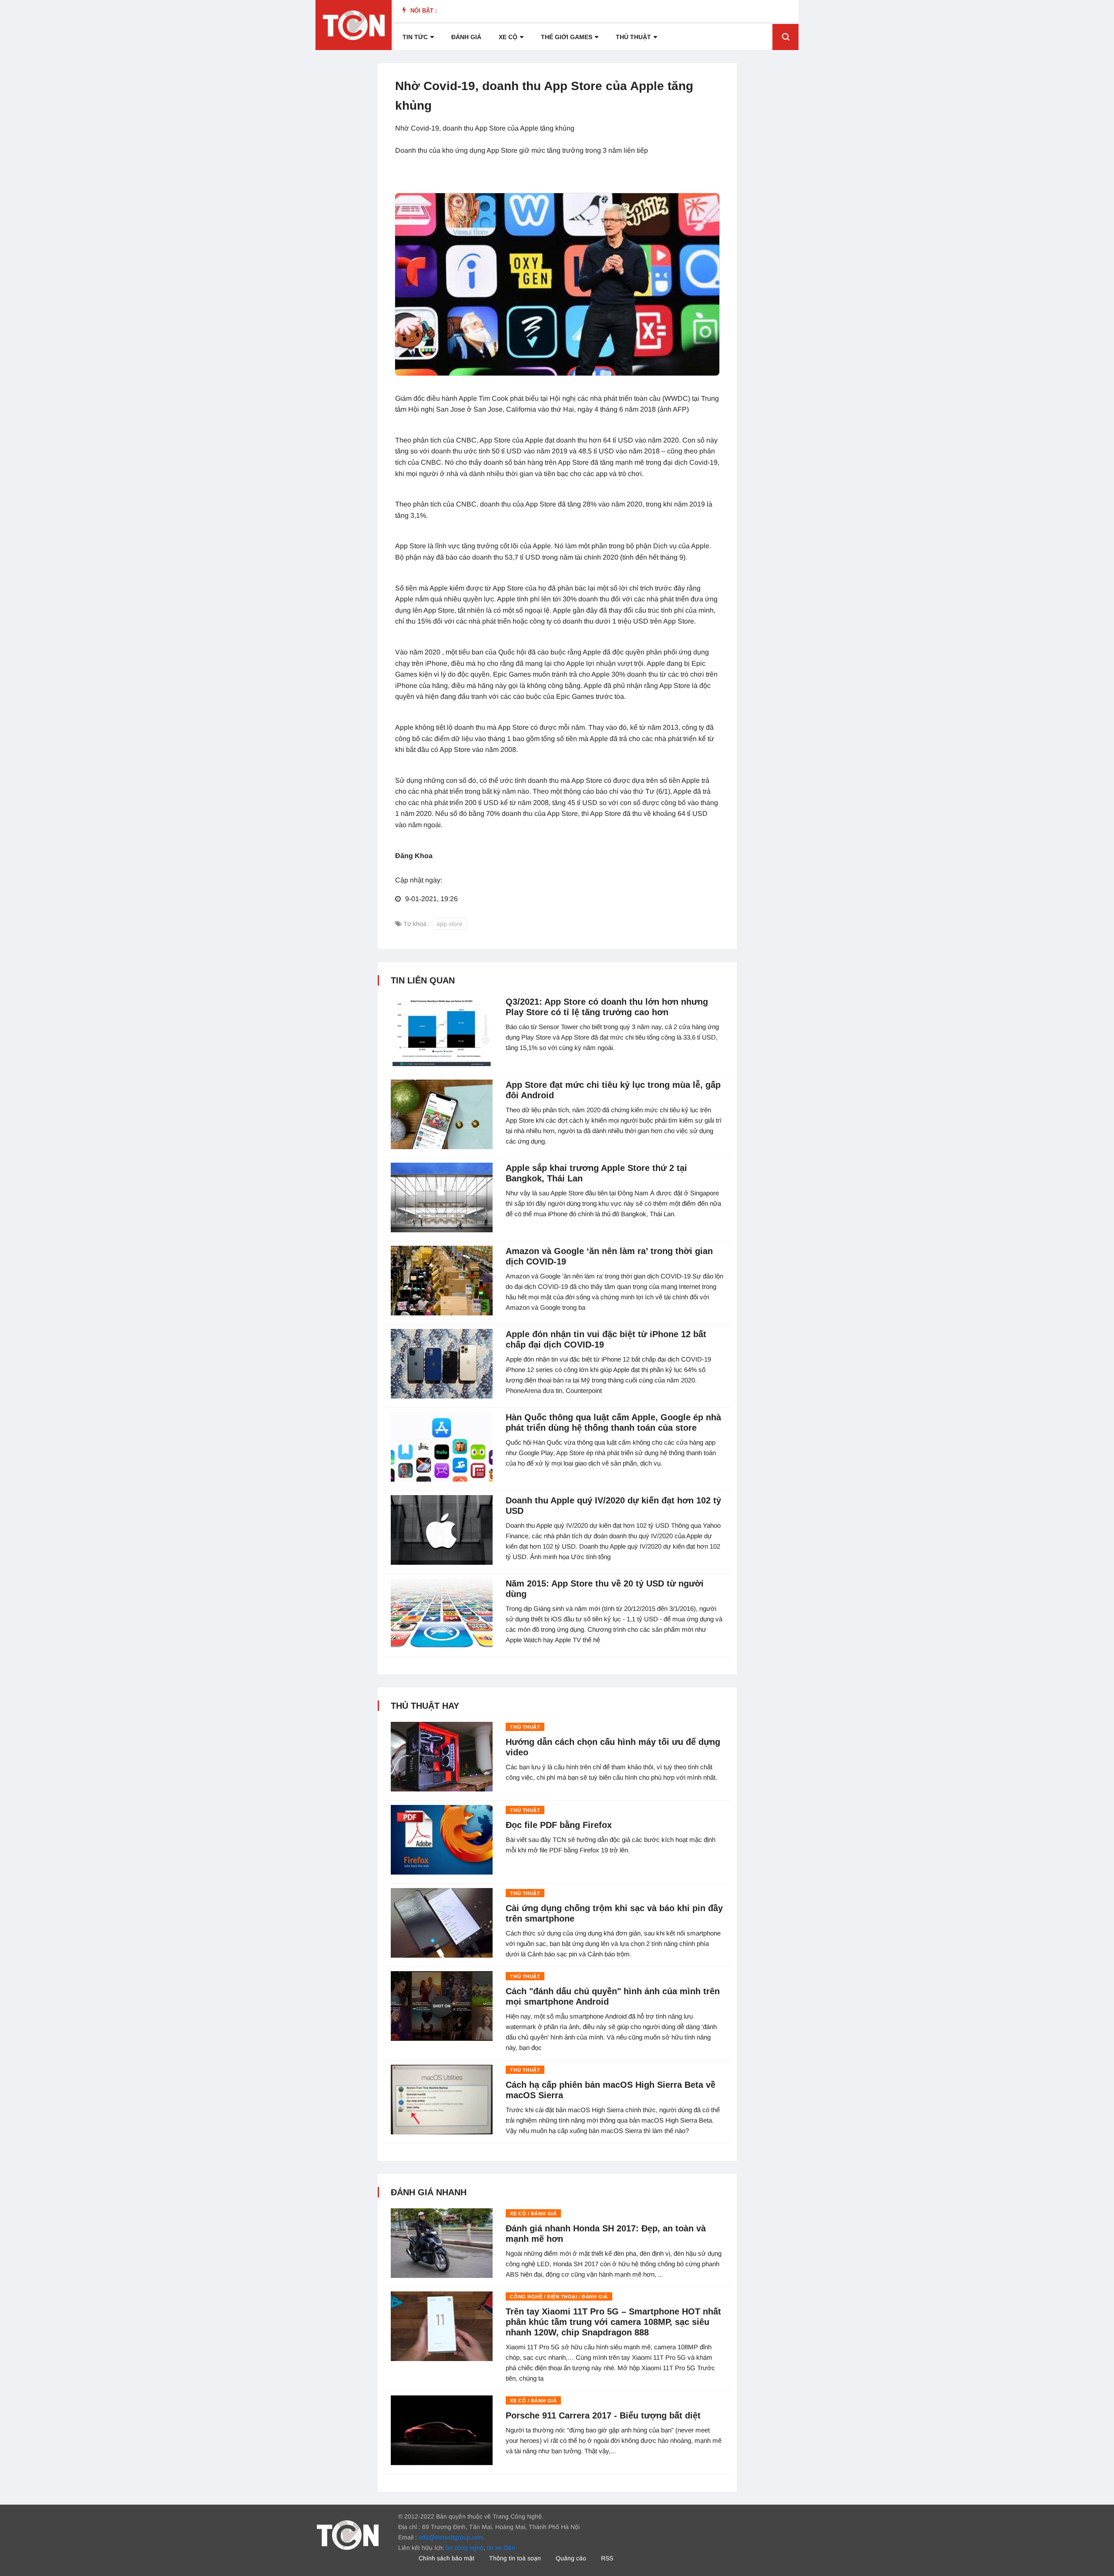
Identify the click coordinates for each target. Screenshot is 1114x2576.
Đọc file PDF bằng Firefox (559, 1825)
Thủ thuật (633, 37)
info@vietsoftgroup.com (451, 2537)
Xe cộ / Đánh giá (533, 2214)
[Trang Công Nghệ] (348, 2535)
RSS (607, 2558)
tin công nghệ (465, 2548)
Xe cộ (508, 37)
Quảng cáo (571, 2558)
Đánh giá (466, 37)
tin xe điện (501, 2548)
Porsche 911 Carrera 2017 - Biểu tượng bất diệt (603, 2415)
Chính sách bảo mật (446, 2558)
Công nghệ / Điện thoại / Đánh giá (559, 2297)
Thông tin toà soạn (515, 2558)
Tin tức (415, 37)
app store (450, 924)
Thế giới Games (567, 37)
